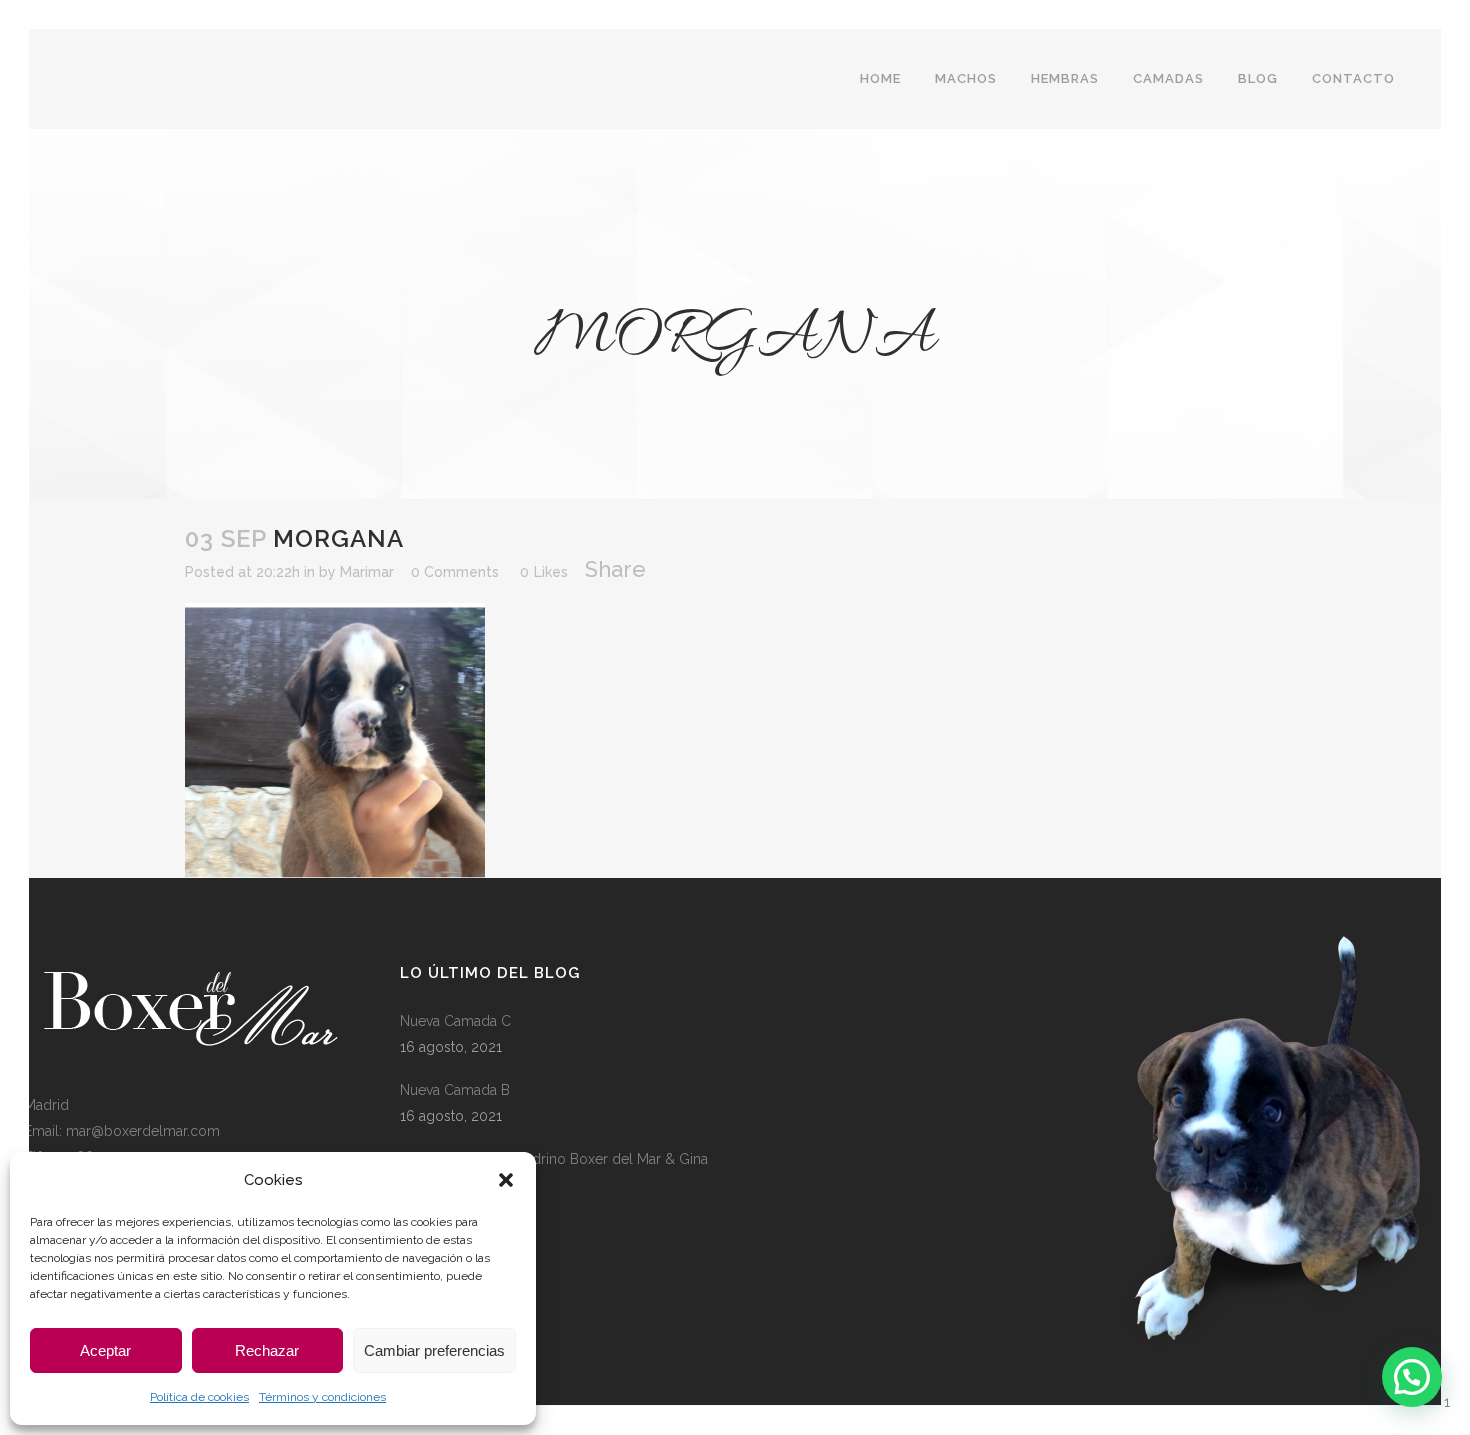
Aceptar (105, 1350)
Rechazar (267, 1350)
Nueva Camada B (455, 1090)
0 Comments (455, 572)
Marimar (367, 572)
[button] (506, 1180)
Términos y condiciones (322, 1397)
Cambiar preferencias (434, 1350)
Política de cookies (199, 1397)
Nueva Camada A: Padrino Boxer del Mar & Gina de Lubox (554, 1172)
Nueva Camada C (455, 1021)
